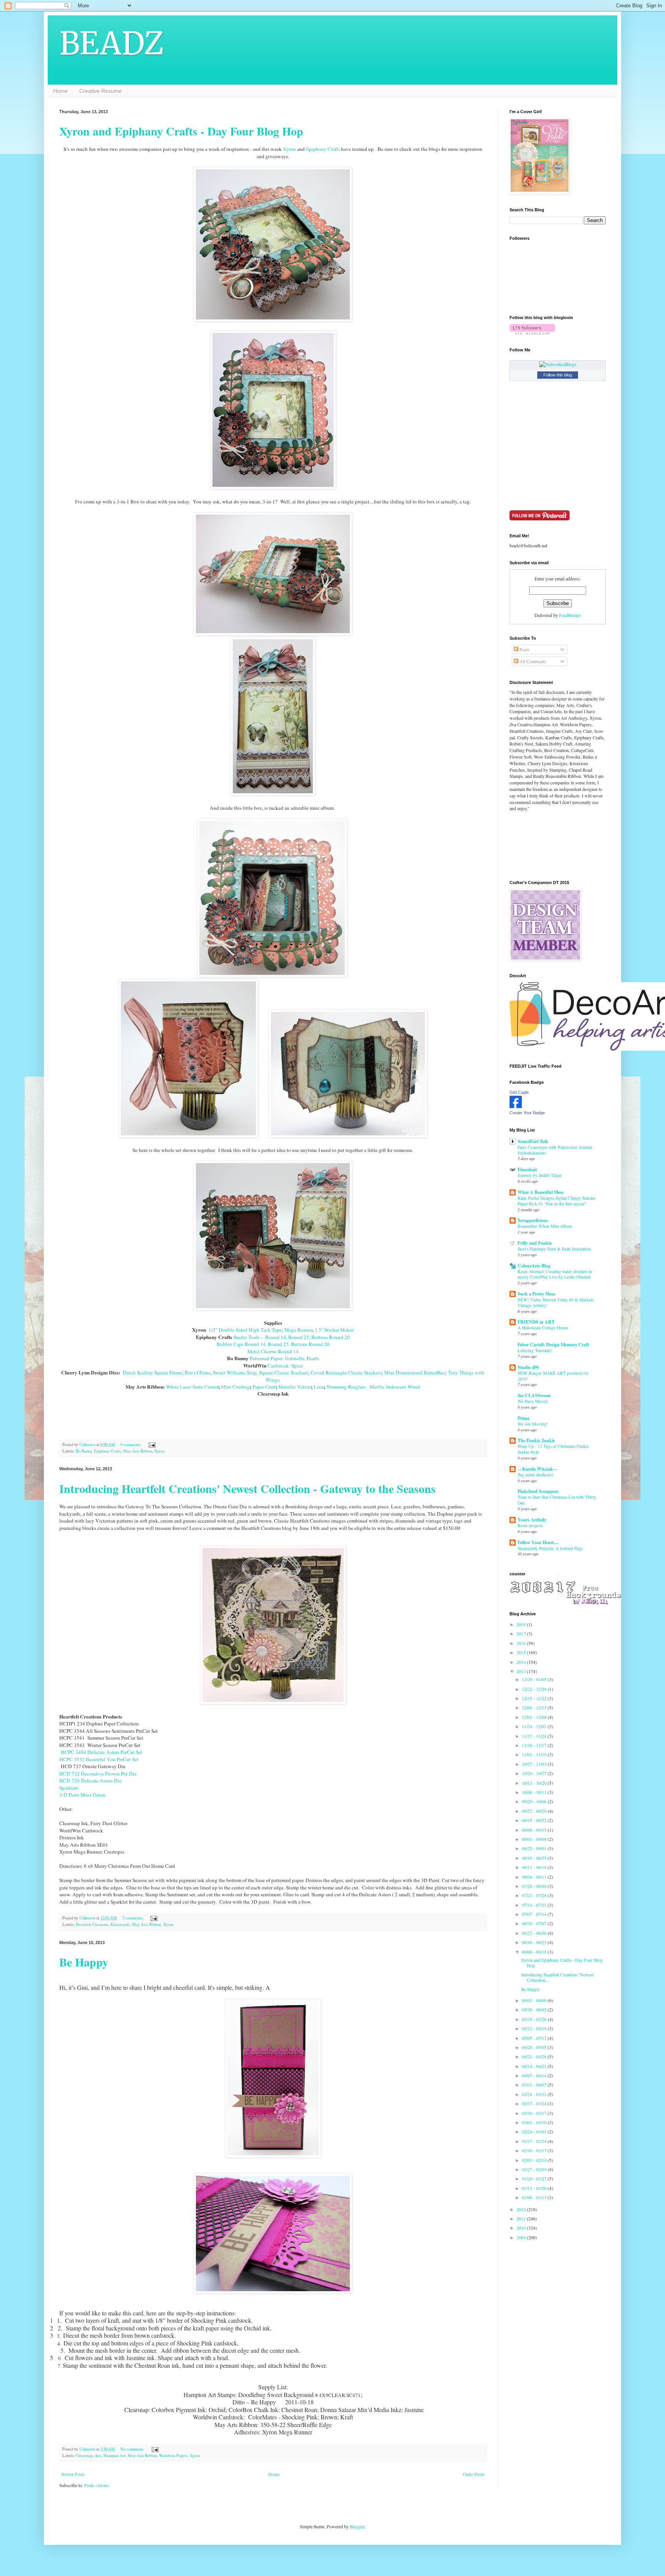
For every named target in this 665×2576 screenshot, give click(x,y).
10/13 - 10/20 (535, 1783)
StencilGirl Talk (533, 1141)
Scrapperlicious (533, 1220)
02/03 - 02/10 (535, 2160)
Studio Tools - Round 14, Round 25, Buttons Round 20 (291, 1337)
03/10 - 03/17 (535, 2113)
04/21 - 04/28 (535, 2056)
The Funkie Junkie (536, 1440)
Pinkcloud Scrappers (538, 1491)
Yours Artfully (532, 1520)
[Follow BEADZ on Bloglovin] (532, 333)
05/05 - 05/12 (535, 2038)
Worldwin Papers (173, 2456)
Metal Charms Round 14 (273, 1351)
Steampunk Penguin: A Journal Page (550, 1548)
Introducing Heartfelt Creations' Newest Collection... (557, 1977)
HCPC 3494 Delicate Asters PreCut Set (101, 1752)
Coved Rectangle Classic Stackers (346, 1372)
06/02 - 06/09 (535, 2000)
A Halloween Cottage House (543, 1328)
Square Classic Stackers (283, 1372)
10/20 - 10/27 (535, 1773)
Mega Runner (298, 1330)
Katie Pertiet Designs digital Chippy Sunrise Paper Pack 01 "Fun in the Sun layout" (556, 1201)
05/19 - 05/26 (535, 2019)
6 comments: (131, 1444)
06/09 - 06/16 (535, 1952)
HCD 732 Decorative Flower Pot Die (98, 1774)
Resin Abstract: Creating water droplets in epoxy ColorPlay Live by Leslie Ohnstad (555, 1274)
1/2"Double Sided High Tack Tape (245, 1330)
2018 (522, 1624)
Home (60, 91)
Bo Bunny (84, 1451)
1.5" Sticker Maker (334, 1330)
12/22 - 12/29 (535, 1689)
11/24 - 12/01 (535, 1726)
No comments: (133, 2449)
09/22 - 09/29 (535, 1811)
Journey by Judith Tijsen (540, 1175)
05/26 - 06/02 (535, 2009)
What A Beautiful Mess (541, 1192)
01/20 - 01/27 (535, 2178)
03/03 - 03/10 (535, 2122)
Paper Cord (264, 1387)
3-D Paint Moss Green (82, 1795)
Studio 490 (528, 1367)
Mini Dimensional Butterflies (415, 1372)
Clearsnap (84, 2456)
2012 (522, 2209)
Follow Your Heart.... (538, 1542)
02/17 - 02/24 (535, 2141)
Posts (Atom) (97, 2485)
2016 (522, 1643)
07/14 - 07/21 (535, 1905)
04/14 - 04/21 (535, 2066)
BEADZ (112, 43)
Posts (524, 649)
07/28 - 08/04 (535, 1886)
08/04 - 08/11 (535, 1877)
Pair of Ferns (198, 1372)
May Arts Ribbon (138, 1451)
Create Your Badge (527, 1113)
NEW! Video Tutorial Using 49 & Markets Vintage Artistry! (556, 1302)
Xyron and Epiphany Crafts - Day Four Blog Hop (181, 131)
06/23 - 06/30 (535, 1933)
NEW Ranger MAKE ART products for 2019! (553, 1376)
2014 (522, 1662)
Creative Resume (100, 91)
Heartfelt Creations (92, 1924)
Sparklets (69, 1788)
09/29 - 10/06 (535, 1801)
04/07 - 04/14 (535, 2075)
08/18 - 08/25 (535, 1858)
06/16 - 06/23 (535, 1942)
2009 (522, 2237)
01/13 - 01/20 (535, 2188)
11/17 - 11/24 (535, 1736)
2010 (522, 2228)
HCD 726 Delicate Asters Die (90, 1780)
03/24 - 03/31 (535, 2094)
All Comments (532, 661)
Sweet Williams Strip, (235, 1372)
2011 (522, 2218)
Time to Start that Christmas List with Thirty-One (558, 1500)
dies (98, 2456)
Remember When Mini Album (545, 1226)
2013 (522, 1671)
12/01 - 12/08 (535, 1717)
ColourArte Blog (534, 1266)
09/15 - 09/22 (535, 1820)
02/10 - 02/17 (535, 2150)
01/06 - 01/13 (535, 2197)
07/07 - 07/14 (535, 1914)
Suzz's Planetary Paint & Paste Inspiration (554, 1249)
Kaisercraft (120, 1924)
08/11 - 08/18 (535, 1867)
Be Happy (84, 1962)
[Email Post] (152, 1444)
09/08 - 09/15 (535, 1830)
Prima (524, 1418)
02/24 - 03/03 (535, 2131)
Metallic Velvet (295, 1387)
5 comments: (133, 1918)
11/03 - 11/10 (535, 1754)
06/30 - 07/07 (535, 1923)
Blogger (357, 2526)
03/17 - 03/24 (535, 2103)
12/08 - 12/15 (535, 1707)
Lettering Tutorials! (535, 1350)
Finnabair (527, 1169)
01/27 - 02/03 (535, 2169)
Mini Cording (235, 1387)
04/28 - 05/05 (535, 2047)
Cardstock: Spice (285, 1366)
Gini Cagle (519, 1092)
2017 (522, 1633)
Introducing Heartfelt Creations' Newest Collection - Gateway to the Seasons (247, 1488)
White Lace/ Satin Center (192, 1387)
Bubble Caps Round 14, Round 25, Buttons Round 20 (273, 1344)
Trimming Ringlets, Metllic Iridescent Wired (373, 1387)
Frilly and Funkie (535, 1243)
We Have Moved (533, 1401)
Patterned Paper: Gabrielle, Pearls (284, 1358)
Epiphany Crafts (323, 149)
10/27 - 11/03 (535, 1764)
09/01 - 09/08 (535, 1839)
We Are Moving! (533, 1424)
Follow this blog (558, 375)
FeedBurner (570, 615)
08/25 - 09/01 (535, 1848)
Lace (319, 1387)
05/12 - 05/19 (535, 2028)
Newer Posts (73, 2474)
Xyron (289, 149)
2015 (522, 1652)
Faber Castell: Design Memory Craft (553, 1345)
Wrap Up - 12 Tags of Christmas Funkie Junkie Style (553, 1449)
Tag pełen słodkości (535, 1475)
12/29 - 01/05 (535, 1679)
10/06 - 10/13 (535, 1792)
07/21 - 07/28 (535, 1895)
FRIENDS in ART (536, 1322)
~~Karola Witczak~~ (538, 1469)
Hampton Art (114, 2456)
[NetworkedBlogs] (558, 364)
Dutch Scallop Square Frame (152, 1372)
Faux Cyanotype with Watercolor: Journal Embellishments (555, 1150)
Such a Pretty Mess (536, 1294)
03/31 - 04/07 (535, 2085)
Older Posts (474, 2474)
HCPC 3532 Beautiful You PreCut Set (99, 1759)
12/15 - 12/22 (535, 1698)
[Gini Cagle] (516, 1106)
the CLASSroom (534, 1395)
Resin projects (530, 1525)
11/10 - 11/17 (535, 1745)
